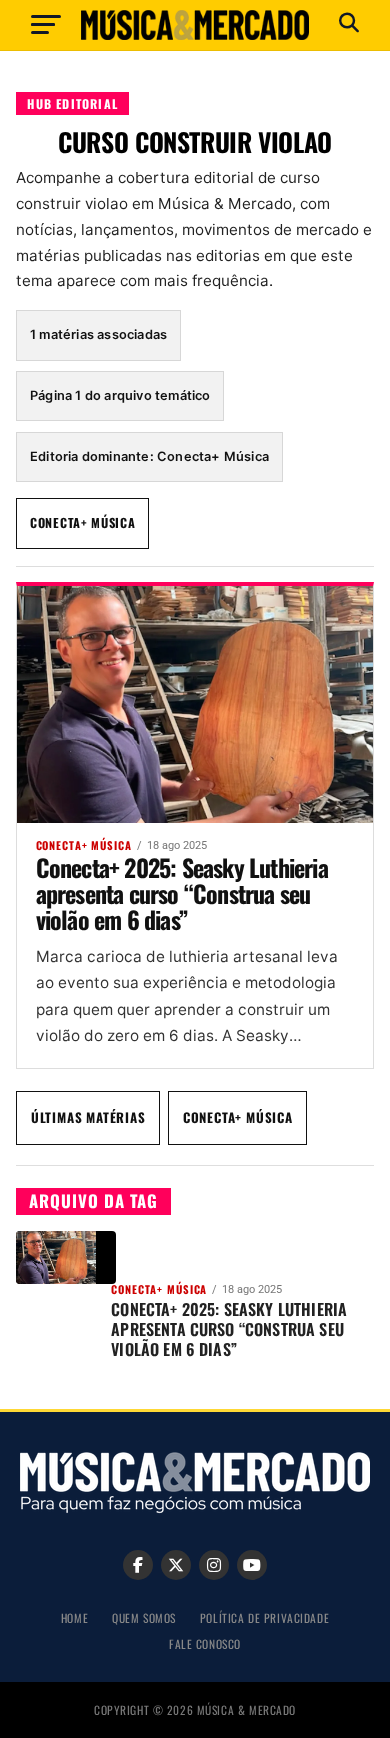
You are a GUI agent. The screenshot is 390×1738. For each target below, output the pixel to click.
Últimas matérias (88, 1117)
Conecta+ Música (83, 522)
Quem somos (144, 1617)
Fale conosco (205, 1643)
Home (74, 1617)
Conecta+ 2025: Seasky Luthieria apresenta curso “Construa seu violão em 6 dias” (182, 893)
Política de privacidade (264, 1617)
